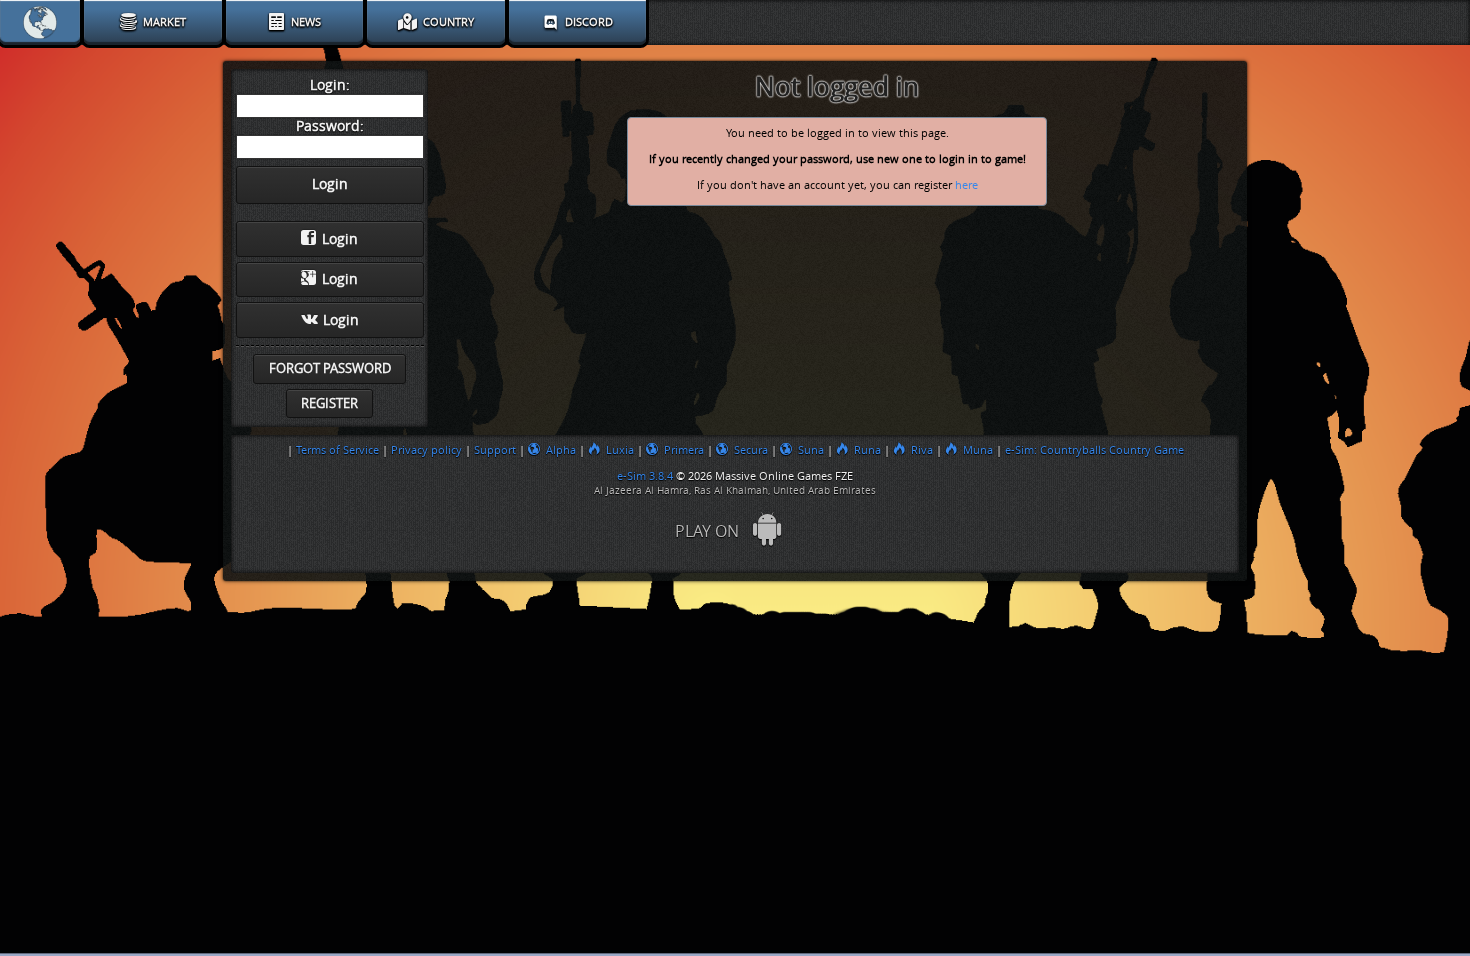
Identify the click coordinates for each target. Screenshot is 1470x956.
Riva (922, 450)
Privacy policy (426, 450)
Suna (811, 450)
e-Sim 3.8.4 (645, 476)
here (966, 185)
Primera (684, 450)
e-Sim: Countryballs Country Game (1094, 450)
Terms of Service (337, 450)
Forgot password (330, 368)
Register (329, 403)
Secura (751, 450)
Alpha (561, 450)
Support (495, 450)
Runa (867, 450)
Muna (978, 450)
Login (340, 239)
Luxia (620, 450)
